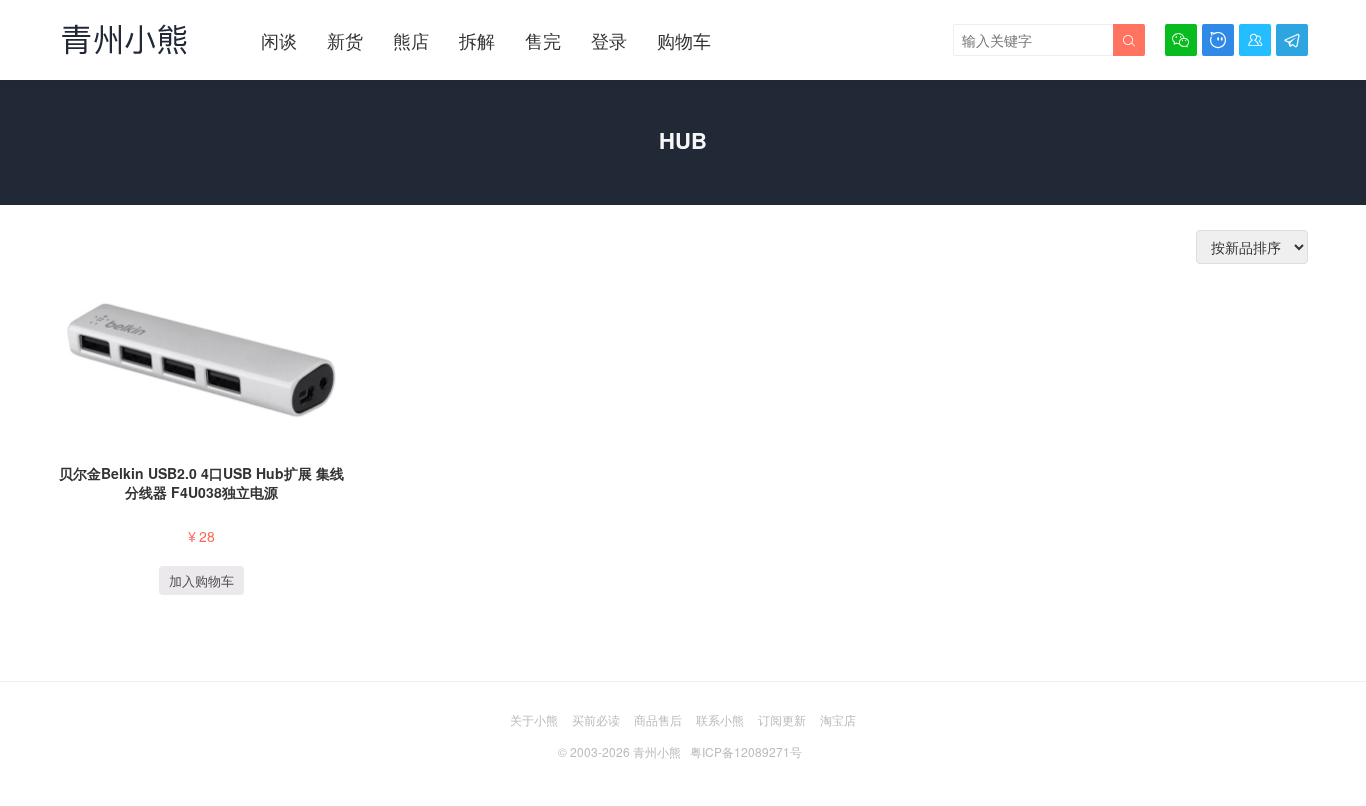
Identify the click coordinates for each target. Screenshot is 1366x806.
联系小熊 (720, 719)
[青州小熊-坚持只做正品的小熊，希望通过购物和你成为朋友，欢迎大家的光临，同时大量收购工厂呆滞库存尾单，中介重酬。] (124, 38)
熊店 (411, 40)
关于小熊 (534, 719)
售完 (543, 40)
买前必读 (596, 719)
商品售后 (658, 719)
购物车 (684, 40)
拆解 (477, 40)
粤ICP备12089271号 (746, 751)
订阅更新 (782, 719)
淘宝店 (838, 719)
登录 (609, 40)
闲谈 (279, 40)
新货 (345, 40)
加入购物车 (201, 580)
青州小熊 (657, 751)
